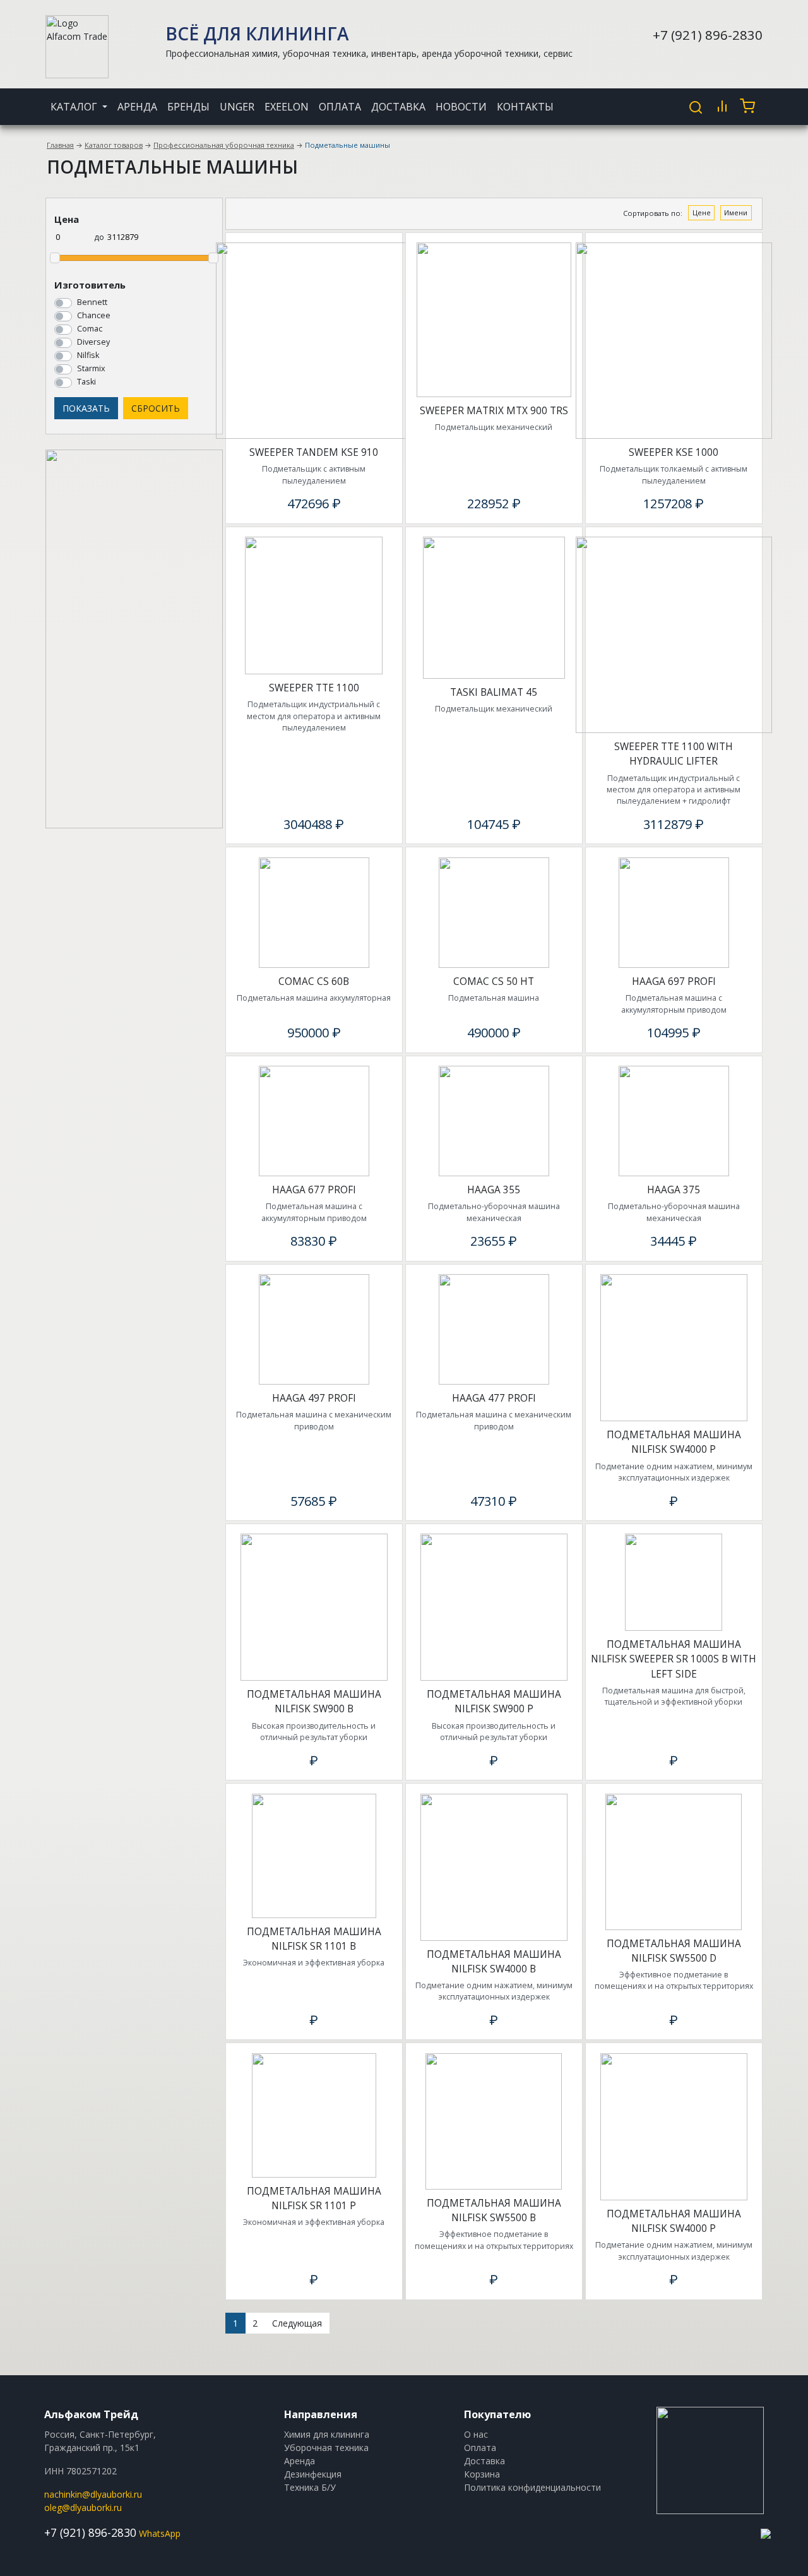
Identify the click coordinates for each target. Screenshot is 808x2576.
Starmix (91, 368)
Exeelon (287, 107)
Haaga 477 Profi (494, 1398)
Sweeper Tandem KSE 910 (314, 452)
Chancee (94, 315)
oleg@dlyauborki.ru (83, 2507)
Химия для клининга (327, 2434)
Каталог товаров (114, 145)
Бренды (188, 107)
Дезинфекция (313, 2474)
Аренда (137, 107)
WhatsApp (160, 2533)
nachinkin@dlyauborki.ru (93, 2494)
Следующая (297, 2323)
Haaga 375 (674, 1190)
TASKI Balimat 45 (494, 692)
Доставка (398, 107)
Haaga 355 (494, 1190)
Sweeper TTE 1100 (314, 688)
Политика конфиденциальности (532, 2487)
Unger (237, 107)
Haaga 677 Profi (314, 1190)
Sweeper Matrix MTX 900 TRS (494, 411)
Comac (90, 329)
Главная (60, 145)
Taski (86, 382)
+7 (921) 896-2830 (708, 35)
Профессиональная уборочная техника (224, 145)
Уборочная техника (326, 2448)
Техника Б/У (310, 2487)
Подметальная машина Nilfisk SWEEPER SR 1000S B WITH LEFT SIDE (674, 1659)
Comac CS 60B (314, 981)
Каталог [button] (75, 107)
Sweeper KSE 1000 (674, 452)
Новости (461, 107)
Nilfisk (88, 355)
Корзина (482, 2474)
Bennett (92, 302)
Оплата (340, 107)
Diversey (93, 342)
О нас (476, 2434)
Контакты (525, 107)
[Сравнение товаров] (722, 106)
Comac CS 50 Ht (494, 981)
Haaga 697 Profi (674, 981)
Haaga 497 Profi (314, 1398)
